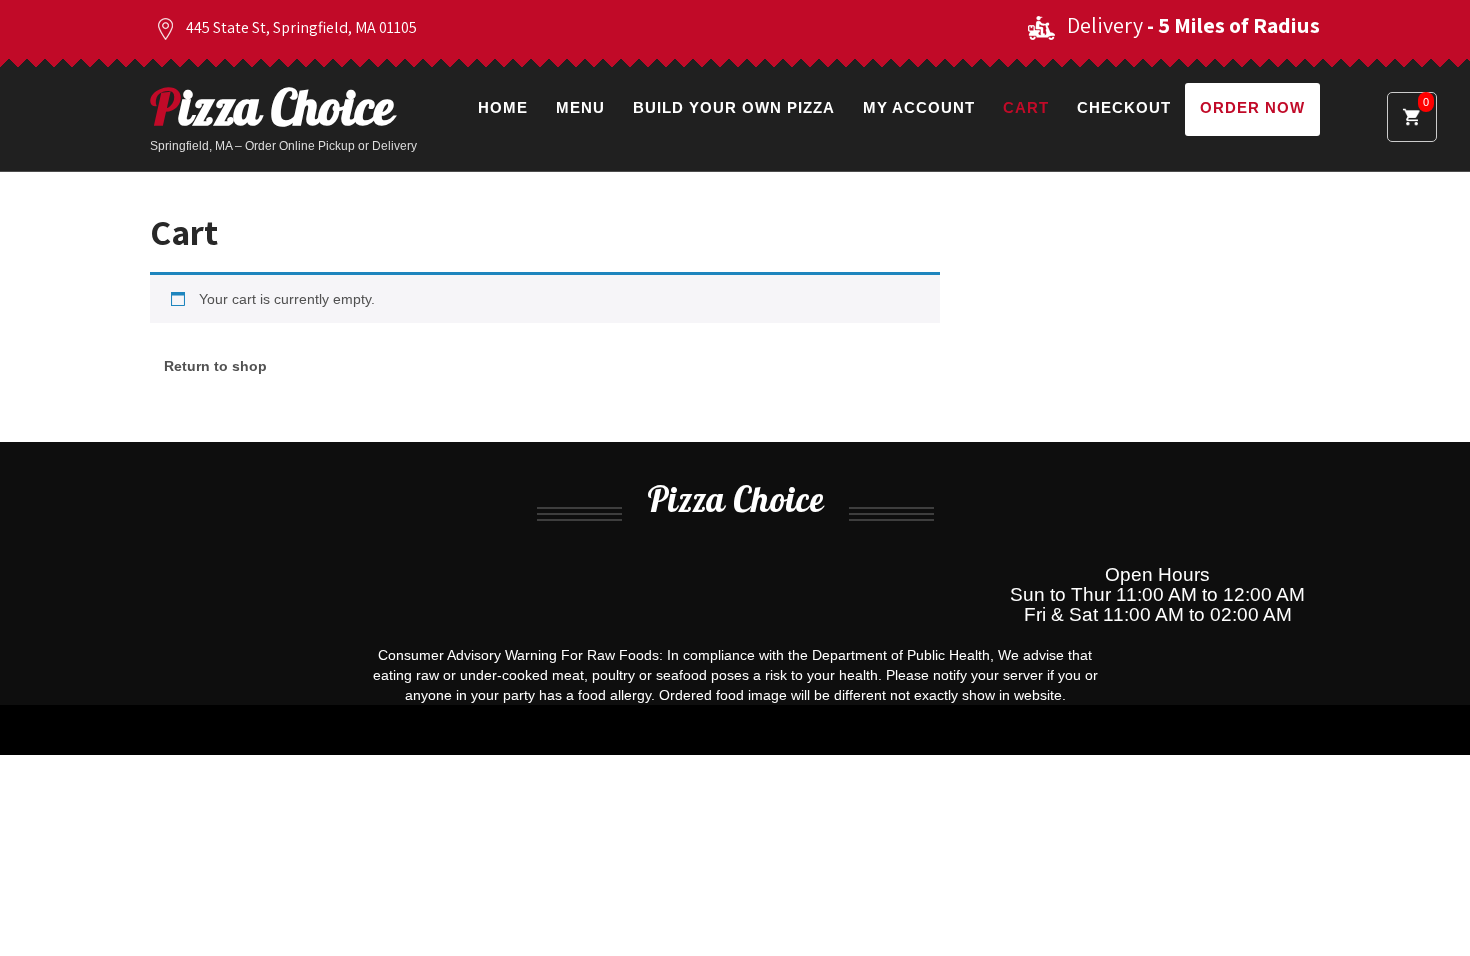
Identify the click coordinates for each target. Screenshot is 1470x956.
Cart (1026, 107)
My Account (919, 107)
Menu (580, 107)
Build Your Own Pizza (734, 107)
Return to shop (215, 366)
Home (503, 107)
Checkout (1124, 107)
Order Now (1252, 107)
